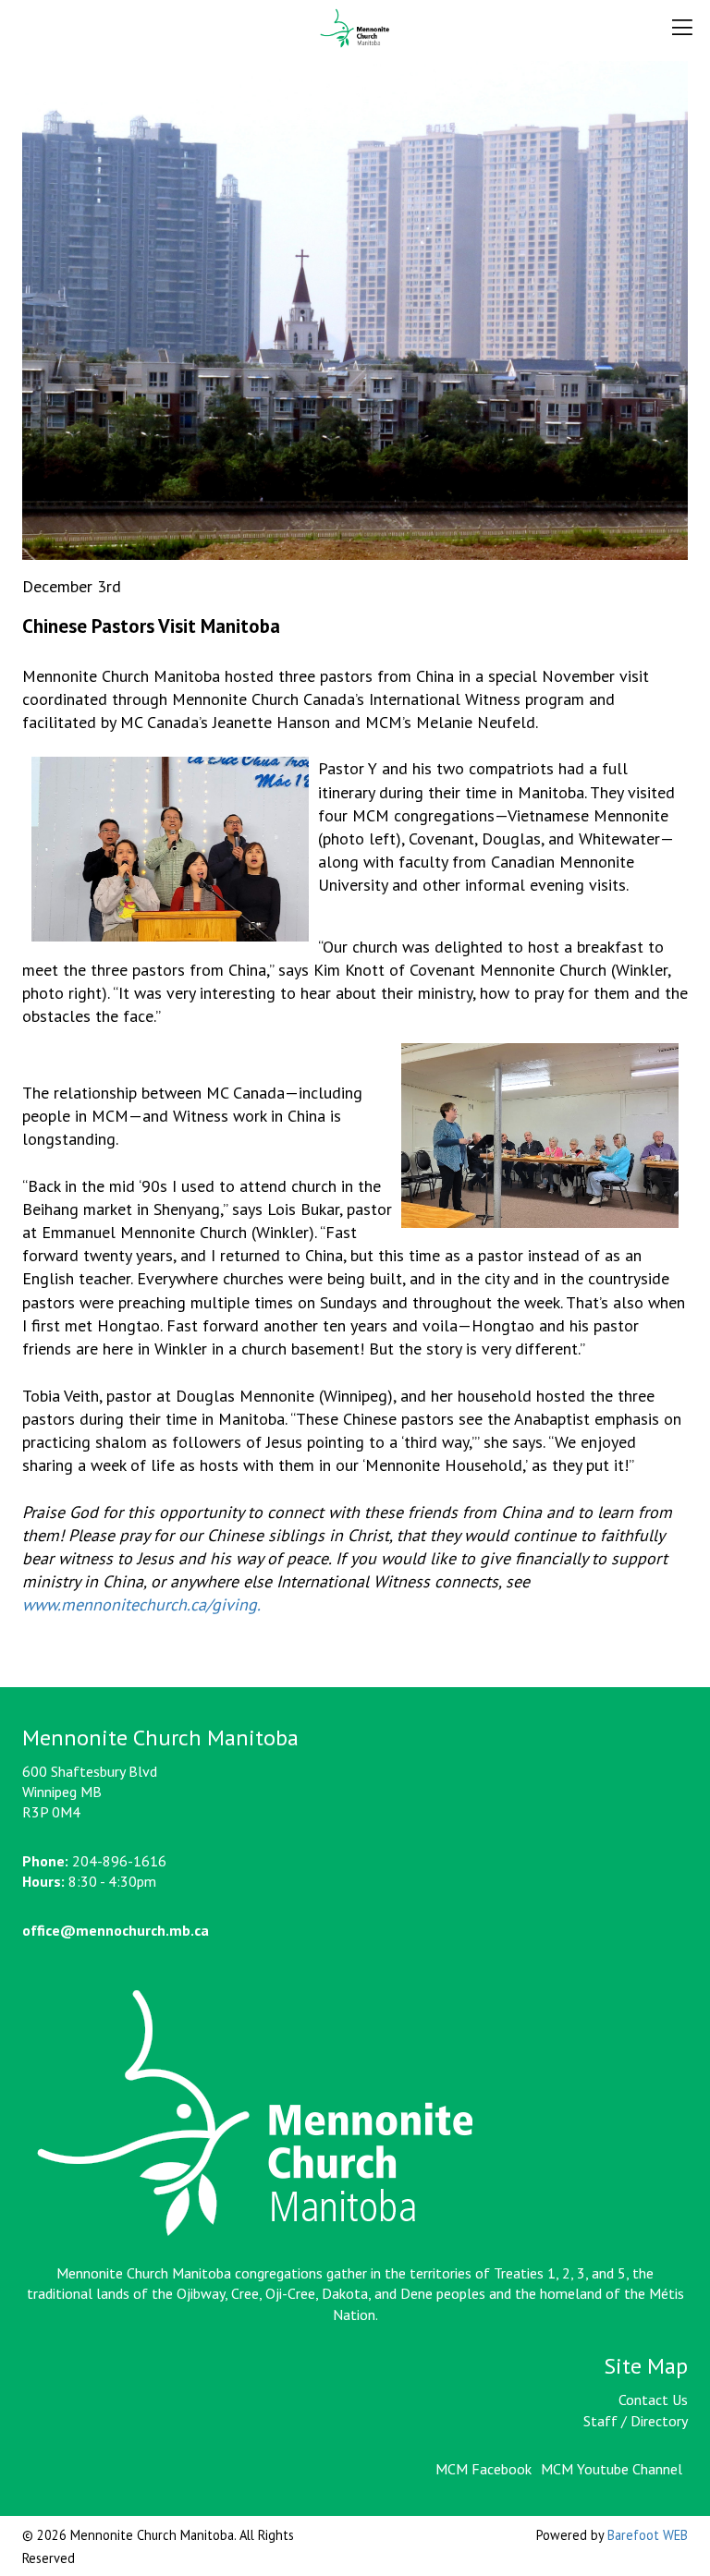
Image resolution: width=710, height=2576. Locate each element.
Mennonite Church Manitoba (355, 29)
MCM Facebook (484, 2469)
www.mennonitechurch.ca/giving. (141, 1604)
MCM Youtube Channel (612, 2469)
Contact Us (653, 2400)
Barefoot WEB (648, 2535)
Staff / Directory (636, 2421)
